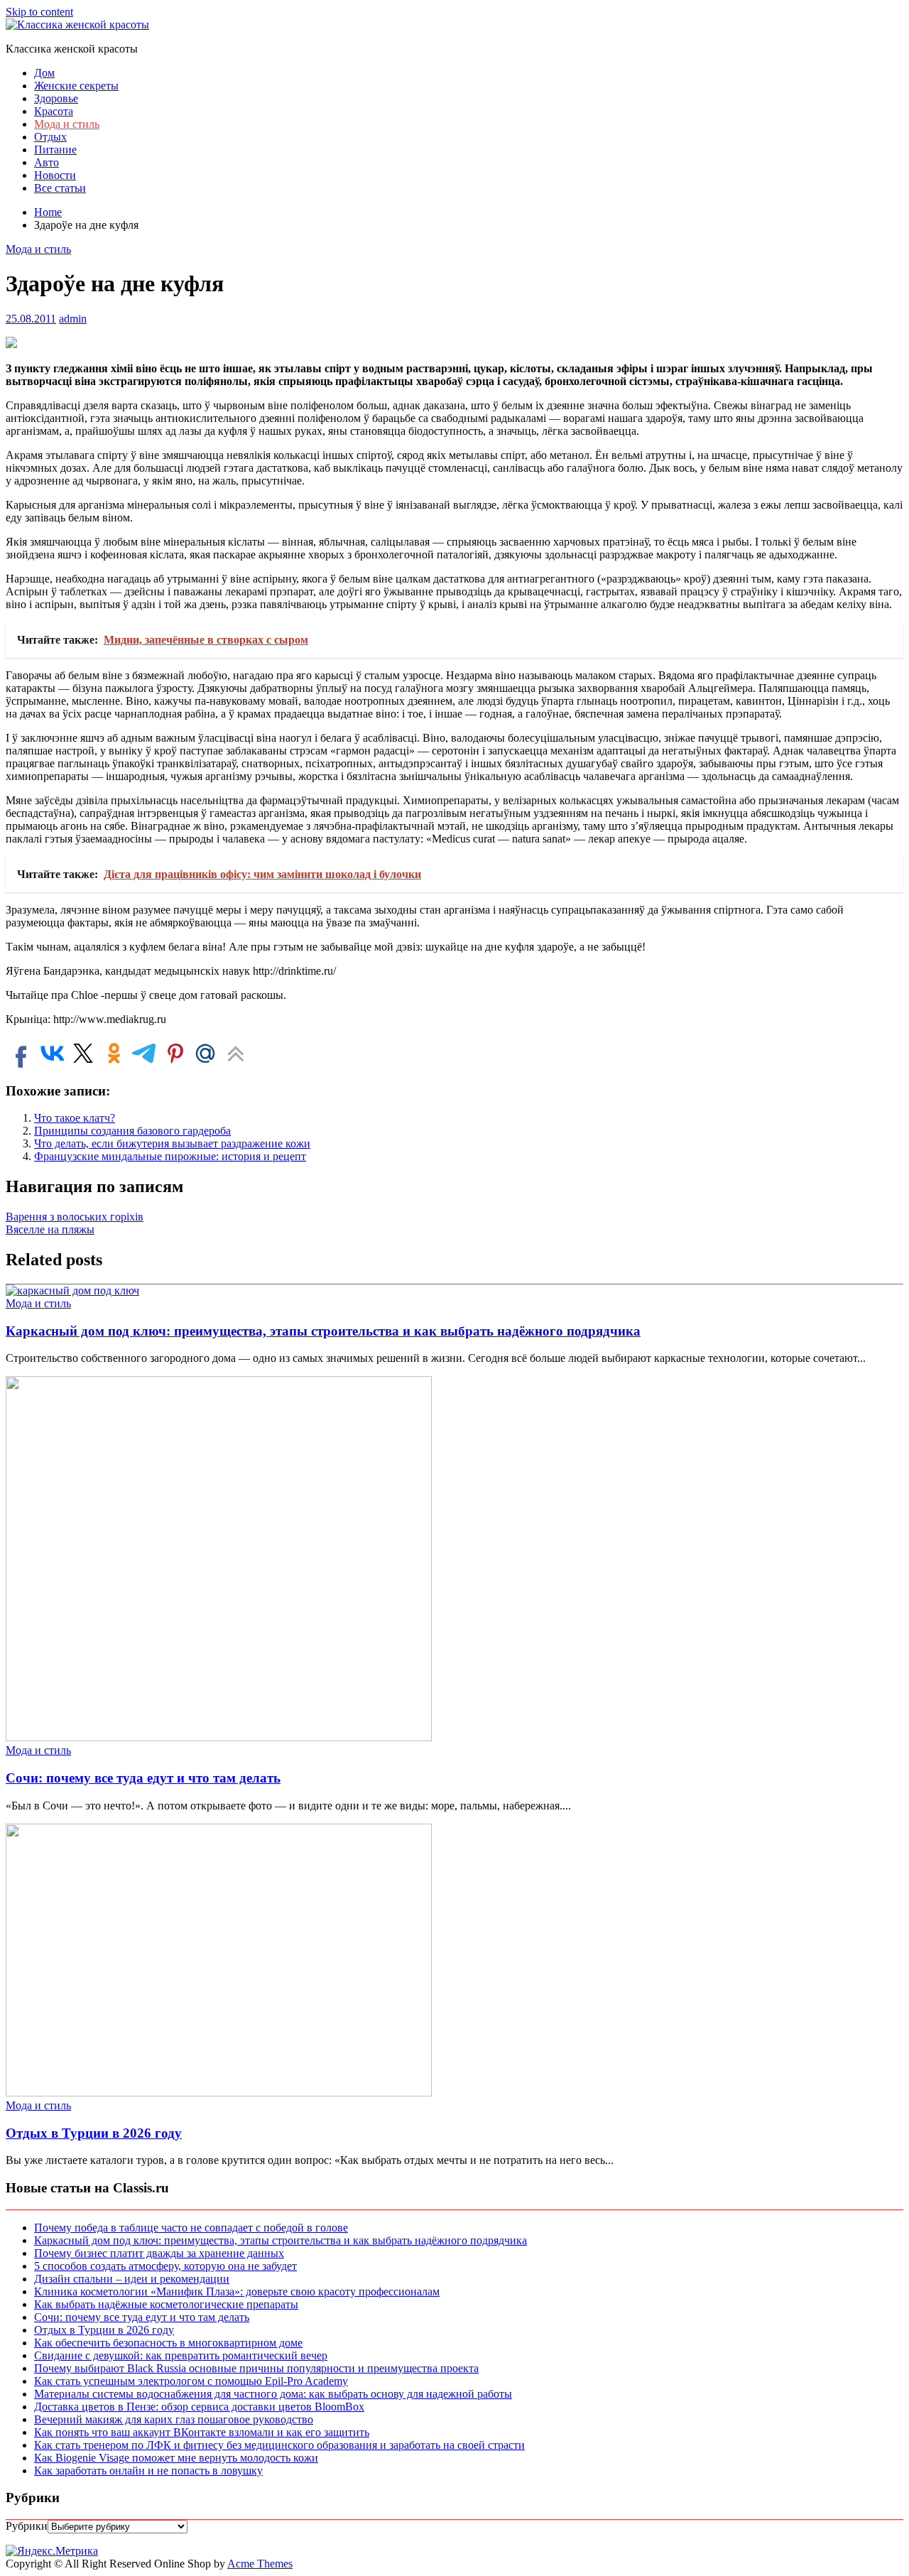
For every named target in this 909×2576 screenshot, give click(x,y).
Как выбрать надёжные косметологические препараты (166, 2304)
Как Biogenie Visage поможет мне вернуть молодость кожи (176, 2458)
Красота (54, 111)
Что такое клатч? (75, 1118)
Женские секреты (76, 86)
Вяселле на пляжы (50, 1229)
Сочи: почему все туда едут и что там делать (143, 1778)
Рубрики (27, 2526)
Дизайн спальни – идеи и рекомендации (132, 2279)
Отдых (50, 137)
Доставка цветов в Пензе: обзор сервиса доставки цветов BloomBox (199, 2407)
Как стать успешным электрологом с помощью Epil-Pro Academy (191, 2381)
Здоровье (56, 98)
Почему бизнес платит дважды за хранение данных (159, 2253)
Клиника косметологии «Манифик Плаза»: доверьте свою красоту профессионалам (237, 2291)
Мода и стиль (67, 124)
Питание (55, 150)
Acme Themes (260, 2564)
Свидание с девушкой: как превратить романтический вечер (181, 2355)
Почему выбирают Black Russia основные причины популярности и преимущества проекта (256, 2368)
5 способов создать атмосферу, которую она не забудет (165, 2266)
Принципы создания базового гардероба (132, 1131)
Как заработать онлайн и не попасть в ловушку (148, 2471)
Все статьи (60, 188)
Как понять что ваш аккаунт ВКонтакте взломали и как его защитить (202, 2432)
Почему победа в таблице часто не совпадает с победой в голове (191, 2228)
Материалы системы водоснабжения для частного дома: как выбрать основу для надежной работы (273, 2394)
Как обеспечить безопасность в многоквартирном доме (168, 2343)
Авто (47, 162)
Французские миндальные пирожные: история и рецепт (170, 1156)
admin (73, 319)
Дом (44, 73)
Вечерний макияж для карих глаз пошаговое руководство (174, 2419)
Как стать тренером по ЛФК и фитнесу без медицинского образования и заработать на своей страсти (279, 2445)
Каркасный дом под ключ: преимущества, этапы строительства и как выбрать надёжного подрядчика (323, 1331)
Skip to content (39, 12)
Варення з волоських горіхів (75, 1217)
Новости (55, 175)
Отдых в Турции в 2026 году (94, 2133)
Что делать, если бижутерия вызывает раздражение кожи (172, 1143)
